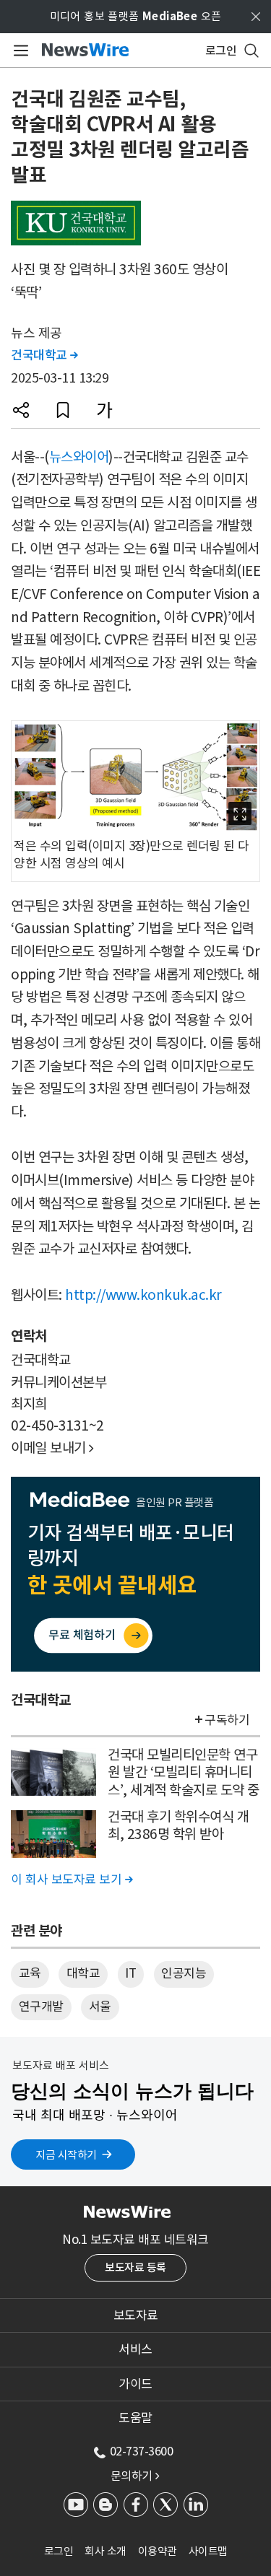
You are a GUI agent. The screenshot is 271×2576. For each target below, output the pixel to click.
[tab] (135, 2315)
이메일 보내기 (52, 1448)
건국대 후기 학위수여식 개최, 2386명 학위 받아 (178, 1826)
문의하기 (135, 2476)
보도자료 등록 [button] (135, 2267)
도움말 (135, 2418)
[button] (21, 410)
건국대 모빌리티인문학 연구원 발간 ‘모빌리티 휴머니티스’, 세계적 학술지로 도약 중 (184, 1772)
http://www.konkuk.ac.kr (143, 1295)
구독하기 (227, 1720)
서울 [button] (100, 2007)
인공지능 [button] (184, 1973)
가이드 (135, 2384)
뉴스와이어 (79, 457)
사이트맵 (208, 2551)
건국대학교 (44, 355)
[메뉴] (18, 51)
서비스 (135, 2349)
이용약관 (158, 2551)
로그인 (59, 2551)
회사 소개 (106, 2551)
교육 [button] (30, 1973)
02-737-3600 (142, 2451)
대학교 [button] (83, 1973)
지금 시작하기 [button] (66, 2155)
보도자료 (136, 2315)
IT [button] (130, 1973)
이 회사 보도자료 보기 (72, 1879)
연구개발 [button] (41, 2007)
